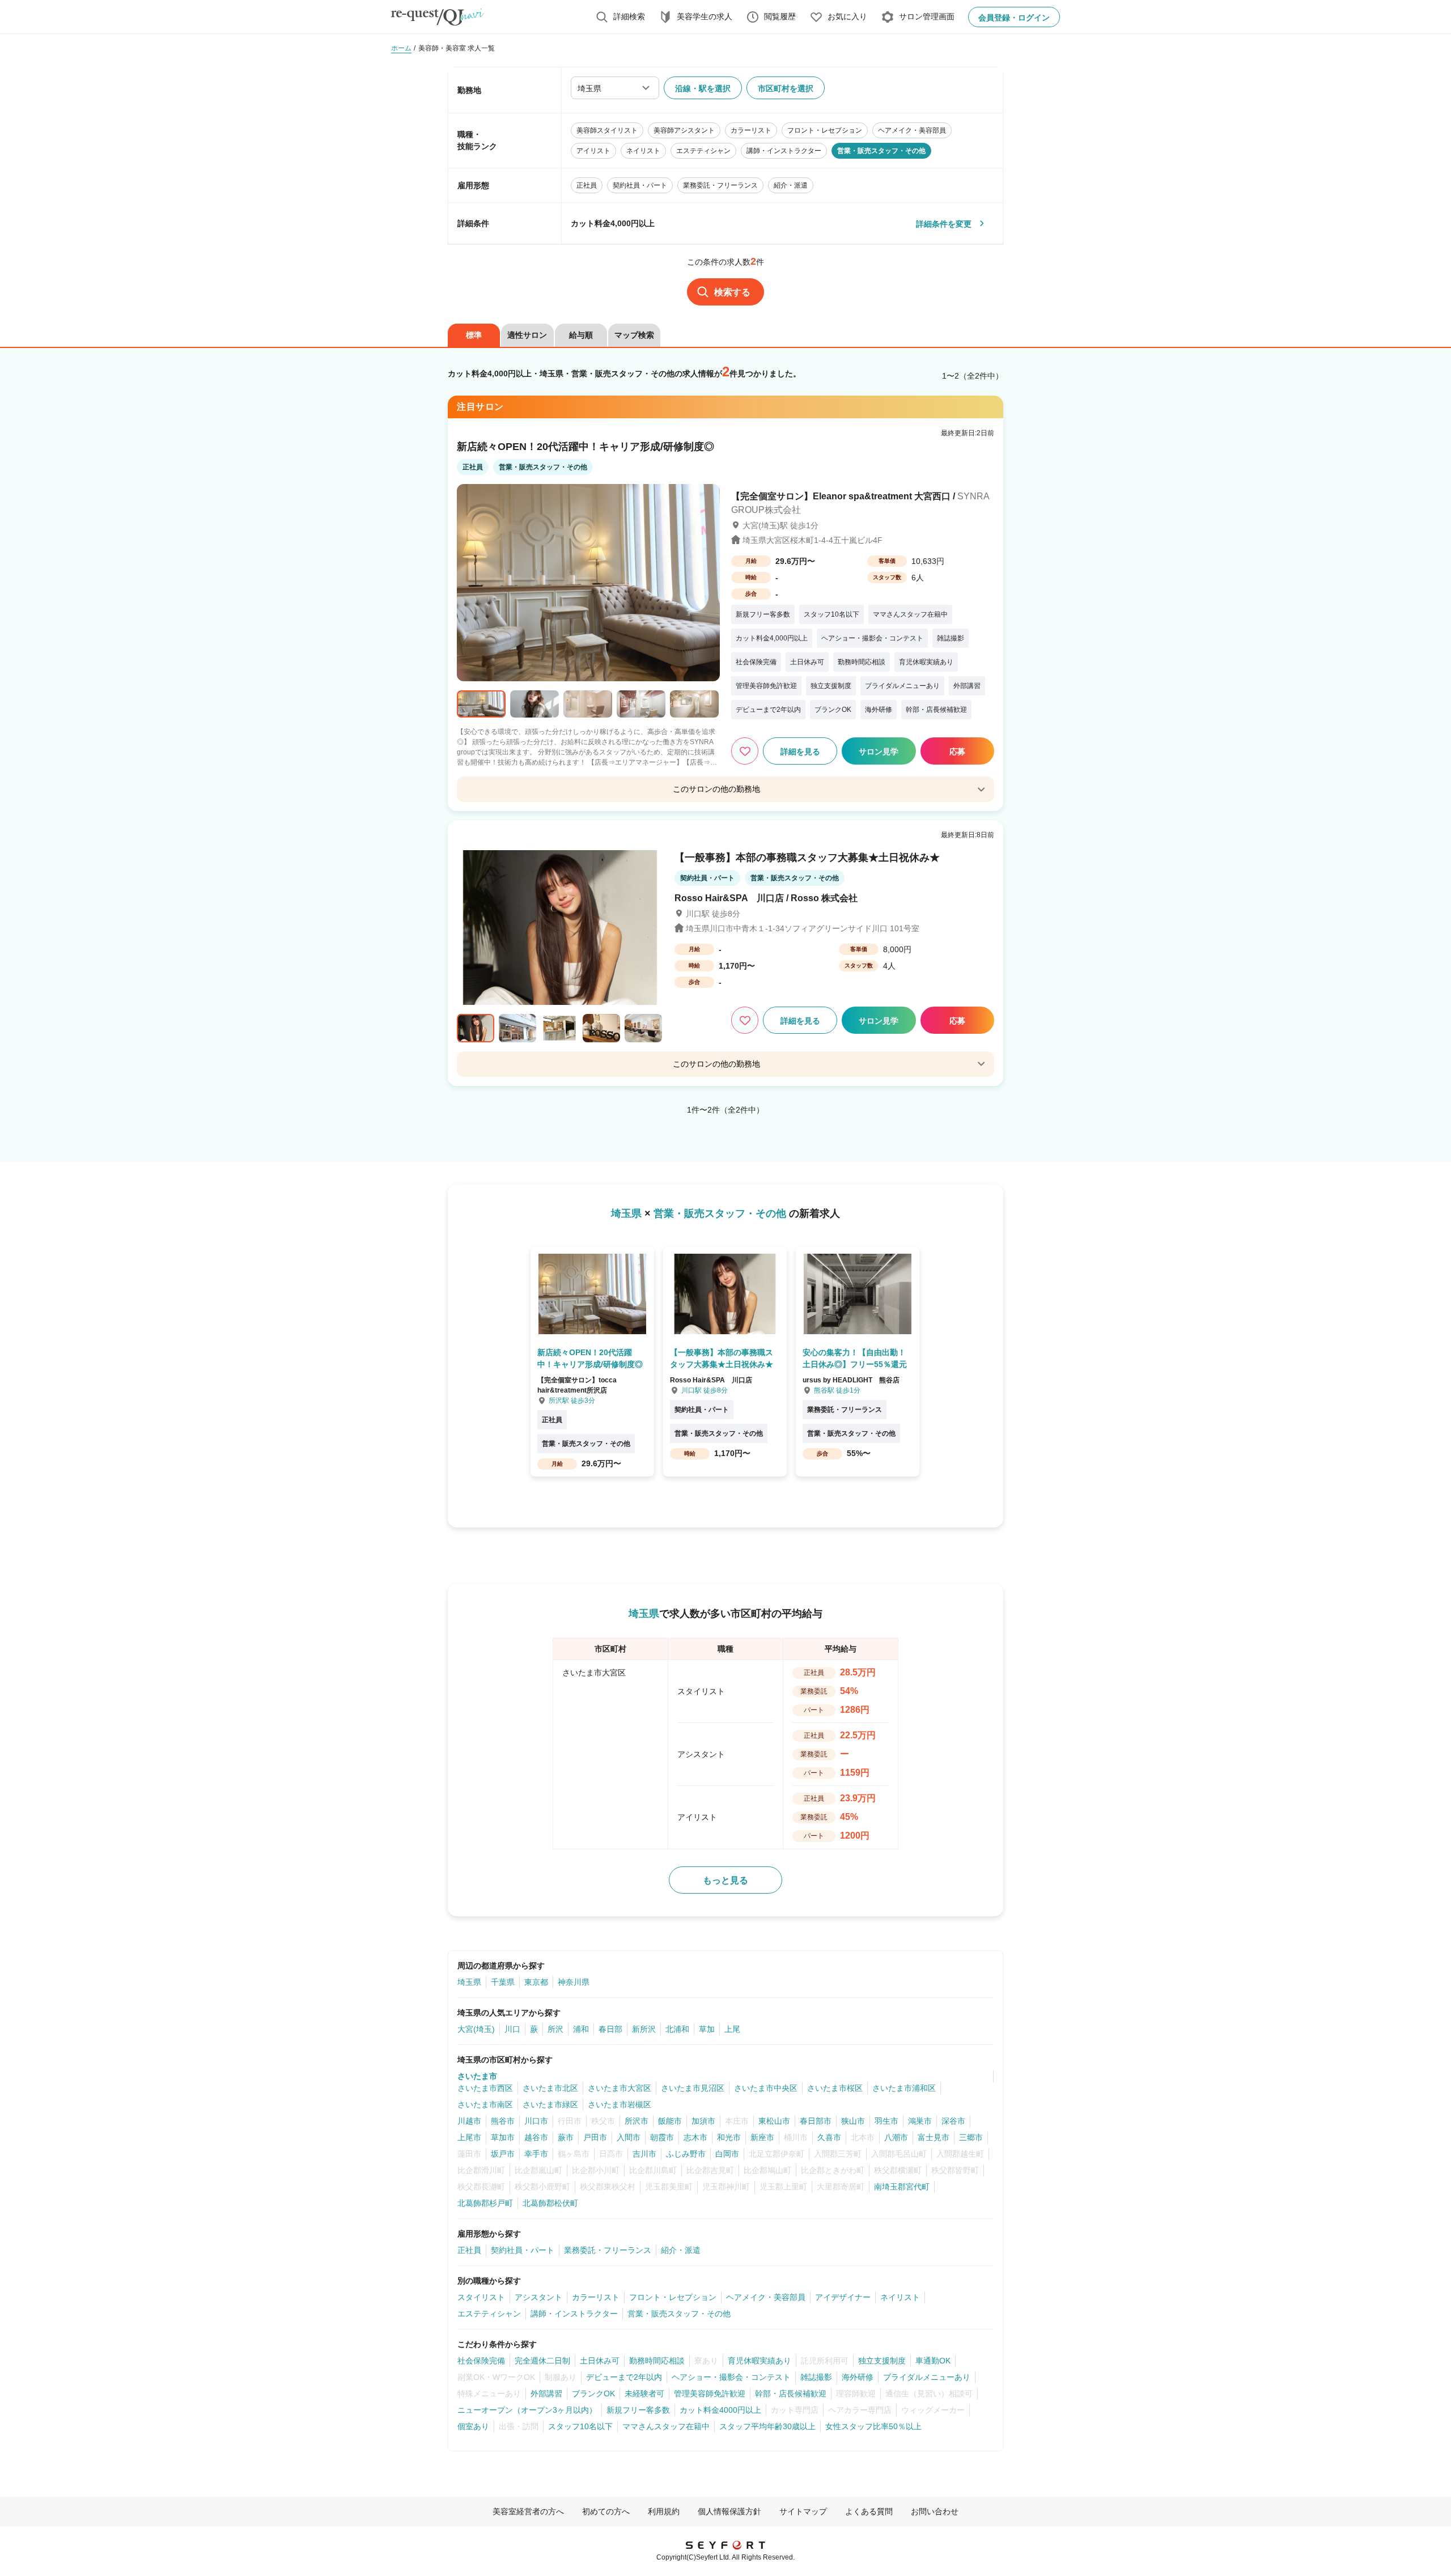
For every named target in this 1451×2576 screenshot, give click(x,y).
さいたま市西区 (485, 2088)
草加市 (503, 2137)
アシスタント (538, 2297)
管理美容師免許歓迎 (710, 2393)
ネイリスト (900, 2297)
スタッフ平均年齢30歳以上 (767, 2426)
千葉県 (503, 1982)
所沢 (555, 2029)
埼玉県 (469, 1982)
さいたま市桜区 (835, 2088)
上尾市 (469, 2137)
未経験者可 (644, 2393)
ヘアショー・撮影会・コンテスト (731, 2377)
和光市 (729, 2137)
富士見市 (934, 2137)
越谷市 (536, 2137)
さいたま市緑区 (550, 2104)
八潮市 (896, 2137)
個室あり (473, 2426)
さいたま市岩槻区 (620, 2104)
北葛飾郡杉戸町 (485, 2203)
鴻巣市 (920, 2121)
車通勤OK (933, 2361)
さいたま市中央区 (766, 2088)
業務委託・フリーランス (608, 2250)
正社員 (469, 2250)
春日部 (610, 2029)
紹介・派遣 (681, 2250)
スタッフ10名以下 (580, 2426)
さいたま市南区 (485, 2104)
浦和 (581, 2029)
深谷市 (953, 2121)
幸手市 (536, 2154)
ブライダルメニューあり (927, 2377)
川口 (512, 2029)
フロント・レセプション (673, 2297)
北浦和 (677, 2029)
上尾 (732, 2029)
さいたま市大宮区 (620, 2088)
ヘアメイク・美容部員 (766, 2297)
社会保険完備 (481, 2361)
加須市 (703, 2121)
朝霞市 (662, 2137)
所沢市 (637, 2121)
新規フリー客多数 (638, 2410)
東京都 (536, 1982)
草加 (707, 2029)
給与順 (581, 335)
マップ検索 (634, 335)
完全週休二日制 (542, 2361)
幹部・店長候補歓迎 (791, 2393)
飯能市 (670, 2121)
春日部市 (816, 2121)
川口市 (536, 2121)
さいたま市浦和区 (904, 2088)
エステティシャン (489, 2314)
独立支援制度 (882, 2361)
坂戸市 (503, 2154)
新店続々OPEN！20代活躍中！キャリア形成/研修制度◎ (586, 447)
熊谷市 (503, 2121)
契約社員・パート (523, 2250)
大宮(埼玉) (476, 2029)
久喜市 (829, 2137)
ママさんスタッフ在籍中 (666, 2426)
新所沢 (644, 2029)
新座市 (762, 2137)
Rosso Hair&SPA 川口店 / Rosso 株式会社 (766, 898)
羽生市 (886, 2121)
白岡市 (727, 2154)
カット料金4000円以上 (720, 2410)
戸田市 (595, 2137)
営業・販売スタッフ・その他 (679, 2314)
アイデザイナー (843, 2297)
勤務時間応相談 (657, 2361)
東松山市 (774, 2121)
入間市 (629, 2137)
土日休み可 (600, 2361)
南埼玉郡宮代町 (902, 2187)
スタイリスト (481, 2297)
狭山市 (853, 2121)
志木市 (695, 2137)
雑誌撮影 (816, 2377)
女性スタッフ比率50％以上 (873, 2426)
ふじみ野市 (686, 2154)
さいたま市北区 (550, 2088)
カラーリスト (596, 2297)
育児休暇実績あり (760, 2361)
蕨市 (566, 2137)
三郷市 (971, 2137)
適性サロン (527, 335)
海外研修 (858, 2377)
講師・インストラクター (574, 2314)
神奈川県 (574, 1982)
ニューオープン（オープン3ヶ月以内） (527, 2410)
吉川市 (644, 2154)
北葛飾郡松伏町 (550, 2203)
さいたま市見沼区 (693, 2088)
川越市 (469, 2121)
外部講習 (546, 2393)
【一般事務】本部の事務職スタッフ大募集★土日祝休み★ (807, 858)
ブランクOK (593, 2393)
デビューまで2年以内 (624, 2377)
